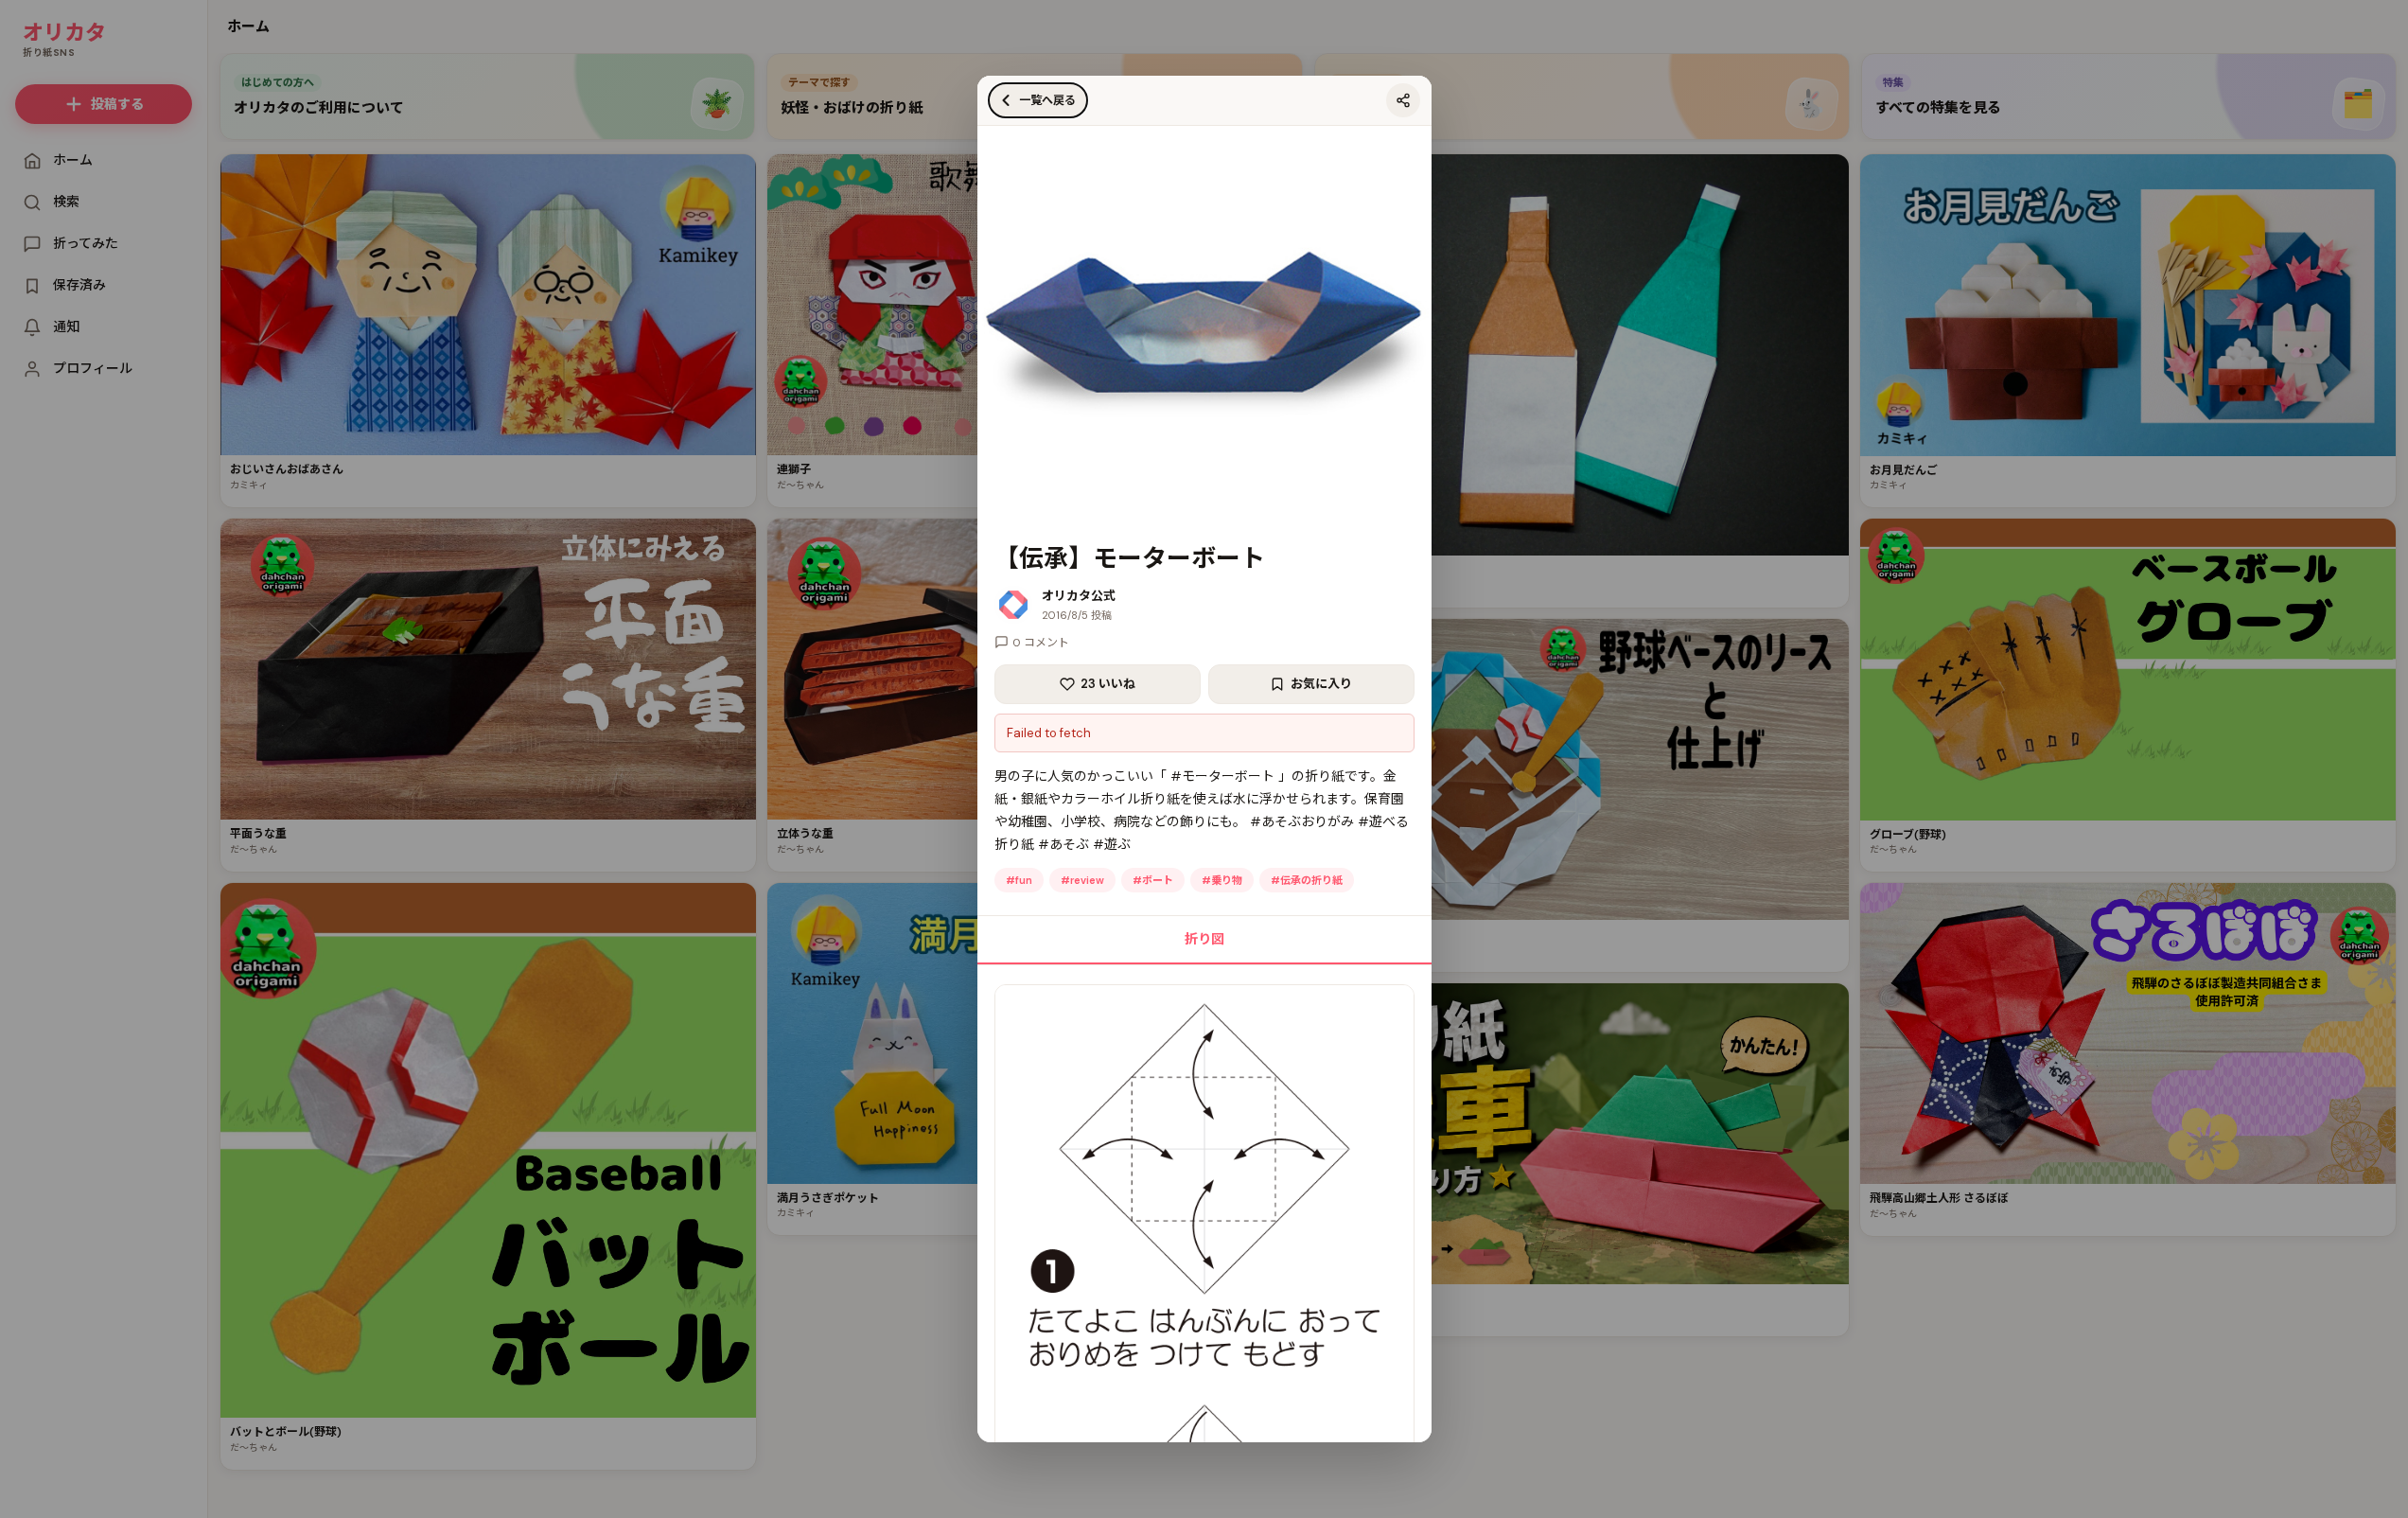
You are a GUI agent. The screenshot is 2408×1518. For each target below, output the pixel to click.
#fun (1019, 880)
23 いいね (1108, 684)
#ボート (1153, 880)
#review (1082, 880)
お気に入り (1321, 684)
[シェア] (1403, 100)
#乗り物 (1222, 880)
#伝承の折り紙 (1307, 880)
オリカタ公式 (1079, 596)
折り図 (1204, 939)
